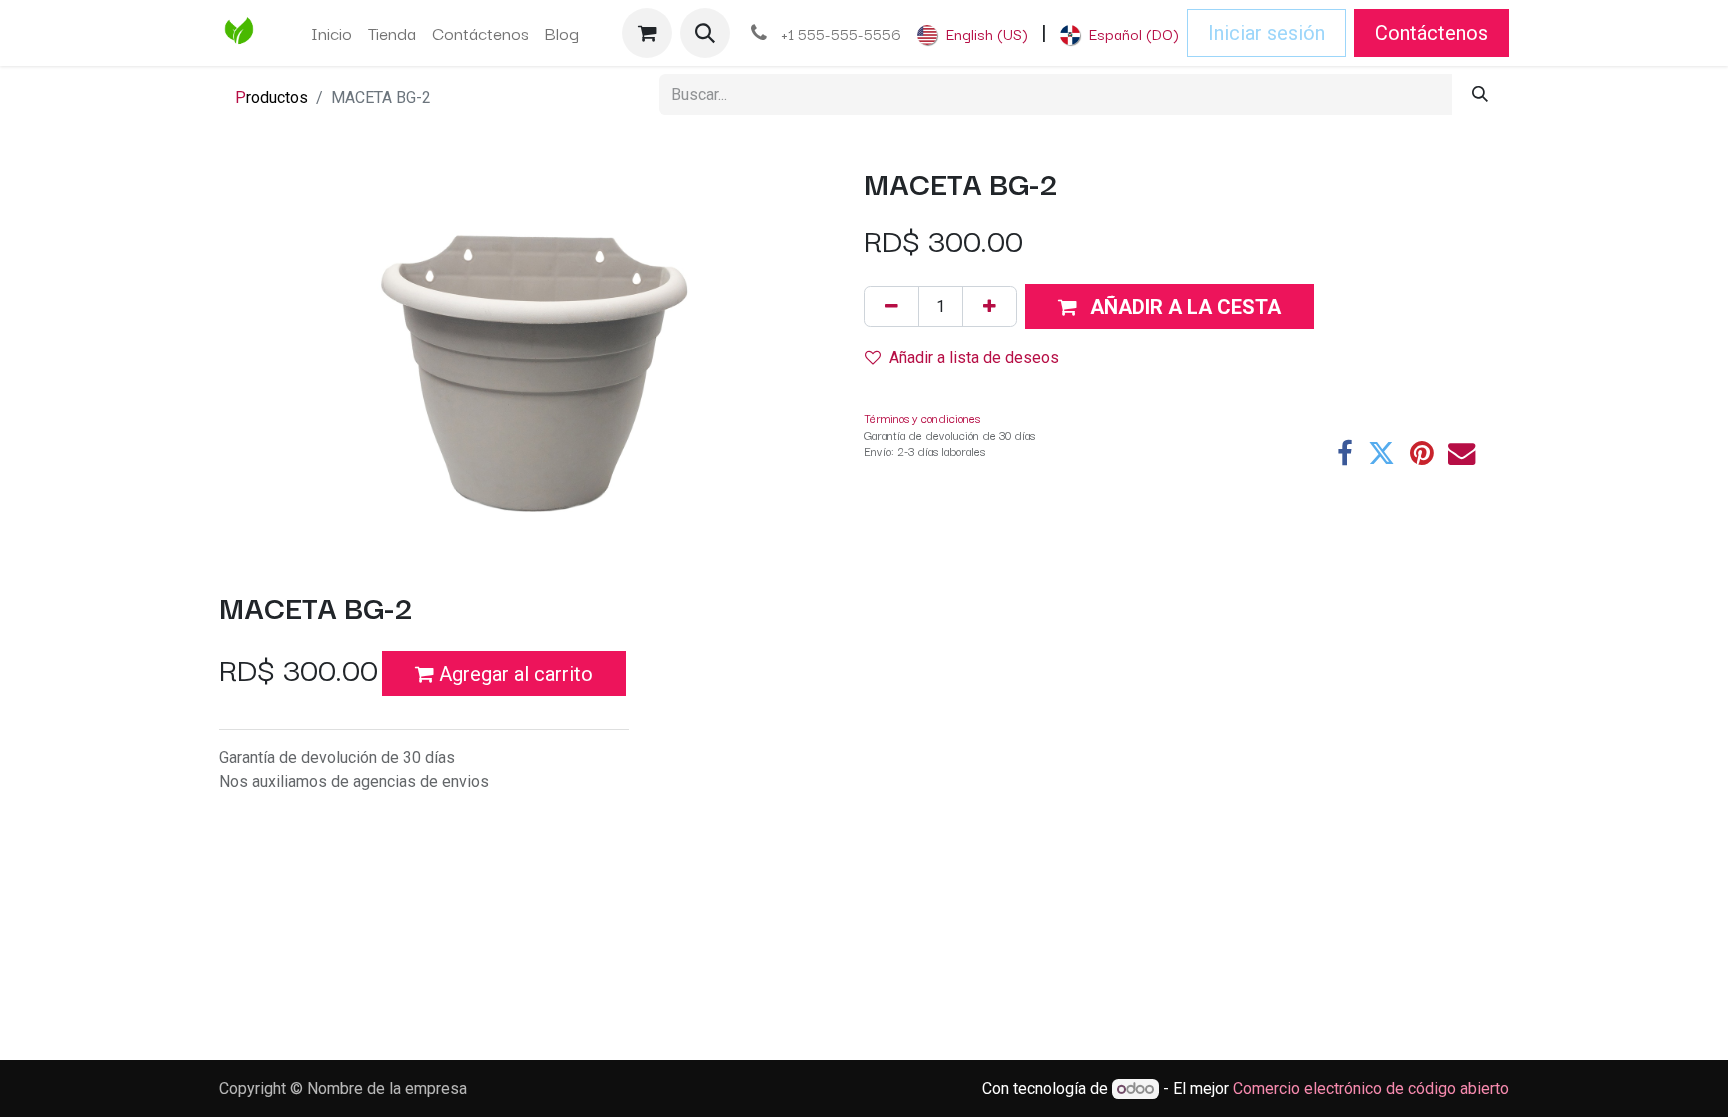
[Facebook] (1345, 453)
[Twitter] (1381, 453)
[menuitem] (331, 33)
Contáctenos (1431, 33)
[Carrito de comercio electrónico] (647, 33)
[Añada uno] (989, 306)
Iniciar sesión (1266, 33)
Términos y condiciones (922, 417)
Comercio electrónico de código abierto (1371, 1088)
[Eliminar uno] (891, 306)
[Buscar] (1480, 94)
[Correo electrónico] (1461, 453)
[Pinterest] (1421, 453)
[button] (705, 33)
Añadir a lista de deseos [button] (974, 357)
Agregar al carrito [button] (513, 674)
